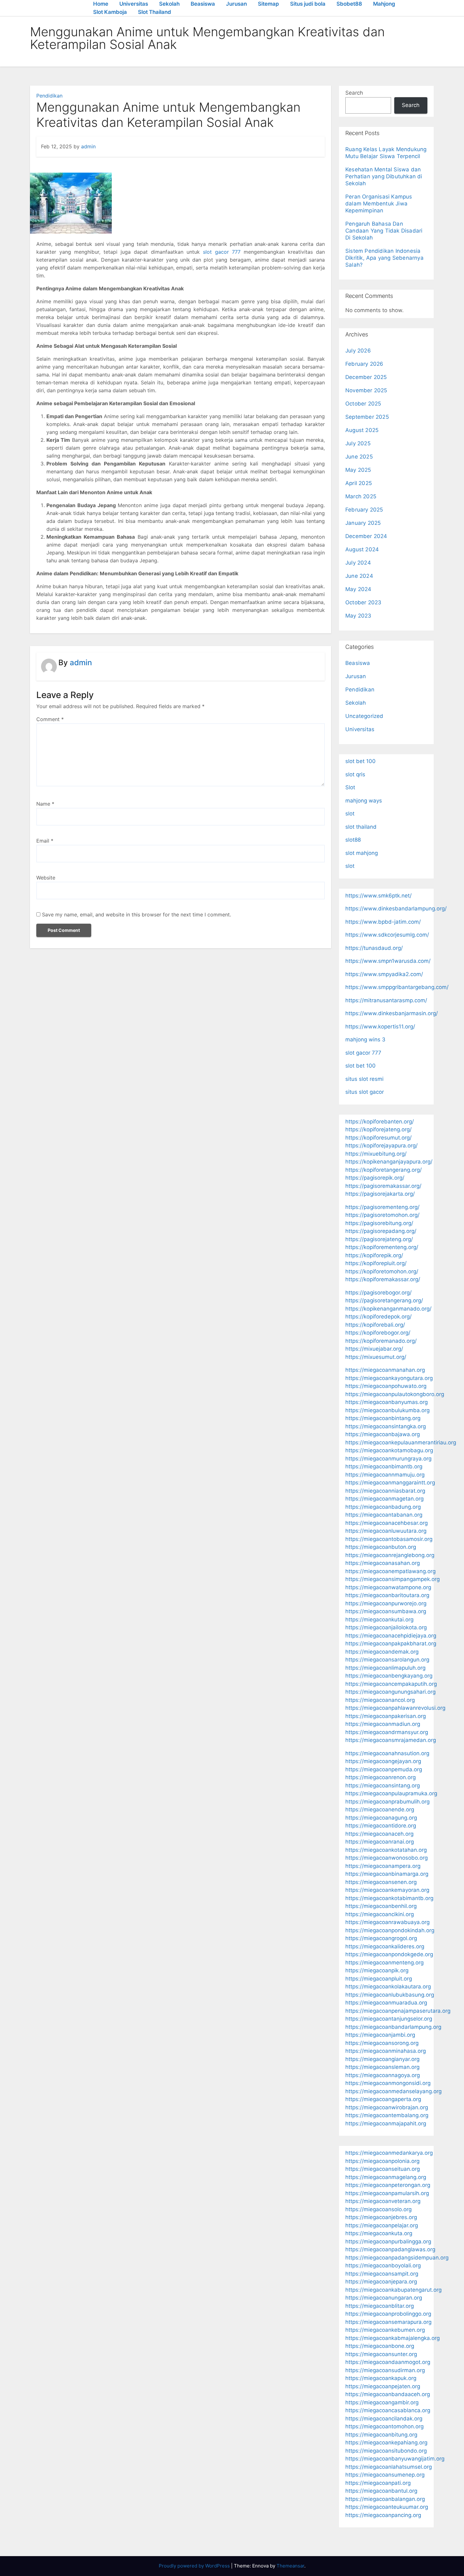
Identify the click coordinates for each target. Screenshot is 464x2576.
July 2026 (358, 351)
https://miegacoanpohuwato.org (386, 1386)
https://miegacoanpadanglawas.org (390, 2249)
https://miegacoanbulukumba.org (387, 1410)
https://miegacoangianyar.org (382, 2059)
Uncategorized (364, 716)
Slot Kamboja (110, 12)
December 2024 (366, 536)
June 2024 (359, 576)
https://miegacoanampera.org (383, 1866)
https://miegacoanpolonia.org (382, 2161)
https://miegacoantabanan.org (384, 1515)
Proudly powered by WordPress (195, 2566)
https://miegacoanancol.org (380, 1700)
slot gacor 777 (222, 252)
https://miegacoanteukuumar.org (387, 2507)
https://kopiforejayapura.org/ (381, 1146)
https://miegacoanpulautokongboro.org (395, 1394)
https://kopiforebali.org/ (375, 1325)
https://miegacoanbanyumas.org (387, 1402)
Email (45, 841)
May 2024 (358, 589)
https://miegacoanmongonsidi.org (388, 2083)
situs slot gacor (365, 1092)
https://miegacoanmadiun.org (383, 1724)
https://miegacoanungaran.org (384, 2298)
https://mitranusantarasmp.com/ (386, 1000)
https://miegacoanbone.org (380, 2346)
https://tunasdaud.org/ (374, 948)
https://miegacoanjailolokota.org (386, 1627)
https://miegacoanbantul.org (381, 2491)
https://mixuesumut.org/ (376, 1357)
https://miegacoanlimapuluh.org (385, 1668)
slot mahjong (362, 853)
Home (101, 4)
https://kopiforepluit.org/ (376, 1263)
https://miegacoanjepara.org (381, 2282)
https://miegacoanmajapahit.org (386, 2123)
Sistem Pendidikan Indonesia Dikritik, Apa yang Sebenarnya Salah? (384, 258)
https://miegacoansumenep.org (385, 2475)
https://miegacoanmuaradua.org (386, 2003)
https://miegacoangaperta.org (383, 2099)
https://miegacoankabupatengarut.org (393, 2290)
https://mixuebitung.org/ (376, 1154)
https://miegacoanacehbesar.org (387, 1523)
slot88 (353, 840)
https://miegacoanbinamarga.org (387, 1874)
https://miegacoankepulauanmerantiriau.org (401, 1442)
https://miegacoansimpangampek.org (393, 1579)
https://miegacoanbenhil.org (381, 1906)
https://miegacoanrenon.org (381, 1777)
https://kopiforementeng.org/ (382, 1247)
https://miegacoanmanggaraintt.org (390, 1483)
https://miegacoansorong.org (382, 2043)
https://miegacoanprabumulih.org (387, 1802)
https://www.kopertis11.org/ (380, 1027)
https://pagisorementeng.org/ (382, 1207)
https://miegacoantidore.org (381, 1826)
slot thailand (361, 827)
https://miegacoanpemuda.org (384, 1769)
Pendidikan (49, 96)
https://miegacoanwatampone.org (388, 1587)
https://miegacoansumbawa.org (386, 1611)
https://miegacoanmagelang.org (386, 2177)
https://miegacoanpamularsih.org (387, 2193)
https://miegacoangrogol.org (381, 1938)
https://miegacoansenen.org (381, 1882)
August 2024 (362, 549)
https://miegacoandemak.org (382, 1652)
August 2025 (362, 430)
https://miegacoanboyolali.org (383, 2265)
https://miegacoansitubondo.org (386, 2451)
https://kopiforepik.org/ (374, 1255)
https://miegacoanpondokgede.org (389, 1954)
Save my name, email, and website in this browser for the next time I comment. (137, 915)
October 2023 (363, 602)
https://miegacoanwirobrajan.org (387, 2107)
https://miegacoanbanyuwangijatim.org (395, 2459)
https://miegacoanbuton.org (381, 1547)
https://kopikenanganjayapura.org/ (389, 1162)
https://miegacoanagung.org (381, 1818)
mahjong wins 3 (365, 1039)
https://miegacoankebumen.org (385, 2330)
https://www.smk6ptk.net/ (378, 896)
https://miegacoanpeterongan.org (388, 2185)
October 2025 (363, 404)
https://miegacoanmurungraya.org (388, 1459)
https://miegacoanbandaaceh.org (388, 2394)
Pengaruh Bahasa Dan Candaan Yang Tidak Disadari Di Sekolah (384, 231)
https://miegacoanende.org (380, 1809)
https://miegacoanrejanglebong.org (390, 1555)
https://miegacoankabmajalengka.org (393, 2338)
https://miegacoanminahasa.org (386, 2051)
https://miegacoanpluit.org (379, 1979)
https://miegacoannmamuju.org (385, 1475)
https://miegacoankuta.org (379, 2233)
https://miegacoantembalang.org (387, 2115)
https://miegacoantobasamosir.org (389, 1539)
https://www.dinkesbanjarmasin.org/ (392, 1013)
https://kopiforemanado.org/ (381, 1341)
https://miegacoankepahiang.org (386, 2443)
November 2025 (366, 390)
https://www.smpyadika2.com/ (384, 974)
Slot (350, 787)
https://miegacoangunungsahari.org (390, 1692)
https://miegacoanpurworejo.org (386, 1603)
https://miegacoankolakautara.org (388, 1987)
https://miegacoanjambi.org (380, 2035)
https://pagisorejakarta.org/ (380, 1194)
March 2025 (361, 496)
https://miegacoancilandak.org (384, 2419)
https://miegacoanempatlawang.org (390, 1571)
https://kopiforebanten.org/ (380, 1122)
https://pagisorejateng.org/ (379, 1239)
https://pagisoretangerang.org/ (384, 1300)
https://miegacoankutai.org (379, 1620)
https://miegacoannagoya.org (383, 2075)
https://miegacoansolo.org (378, 2209)
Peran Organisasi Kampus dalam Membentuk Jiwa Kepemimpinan (379, 204)
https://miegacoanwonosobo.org (387, 1858)
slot (350, 814)
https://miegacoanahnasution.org (387, 1753)
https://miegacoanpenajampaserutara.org (398, 2011)
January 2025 (363, 523)
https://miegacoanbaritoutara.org (387, 1595)
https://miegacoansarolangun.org (387, 1660)
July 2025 (358, 443)
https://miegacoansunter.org (381, 2354)
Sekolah (169, 4)
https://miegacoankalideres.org (385, 1946)
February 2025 (364, 510)
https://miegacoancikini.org (380, 1914)
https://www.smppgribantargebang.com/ (397, 987)
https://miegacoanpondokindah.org (390, 1930)
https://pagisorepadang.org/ (381, 1231)
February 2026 (364, 364)
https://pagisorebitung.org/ (379, 1223)
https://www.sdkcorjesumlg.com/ (387, 935)
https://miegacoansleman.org (382, 2067)
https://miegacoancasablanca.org (388, 2410)
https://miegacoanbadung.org (383, 1507)
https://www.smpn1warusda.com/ (388, 961)
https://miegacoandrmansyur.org (387, 1732)
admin (88, 146)
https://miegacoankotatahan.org (386, 1850)
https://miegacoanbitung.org (381, 2435)
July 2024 (358, 563)
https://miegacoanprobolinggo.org (388, 2314)
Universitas (134, 4)
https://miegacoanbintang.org (383, 1418)
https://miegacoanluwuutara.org (386, 1531)
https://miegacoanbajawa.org (383, 1434)
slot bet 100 (360, 761)
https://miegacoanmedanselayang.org (393, 2091)
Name (45, 804)
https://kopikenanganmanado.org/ (388, 1309)
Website (46, 878)
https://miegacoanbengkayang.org (389, 1676)
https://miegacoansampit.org (382, 2274)
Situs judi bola (308, 4)
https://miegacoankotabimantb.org (389, 1898)
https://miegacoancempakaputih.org (391, 1684)
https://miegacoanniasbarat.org (385, 1491)
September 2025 (367, 417)
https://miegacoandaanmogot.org (388, 2362)
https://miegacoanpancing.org (383, 2515)
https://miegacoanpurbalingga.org (388, 2241)
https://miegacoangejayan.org (383, 1761)
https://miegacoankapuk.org (381, 2378)
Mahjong (384, 4)
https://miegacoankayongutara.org (389, 1378)
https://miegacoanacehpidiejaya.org (391, 1636)
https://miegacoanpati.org (378, 2483)
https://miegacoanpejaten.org (383, 2386)
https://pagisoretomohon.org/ (382, 1215)
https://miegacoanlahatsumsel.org (389, 2467)
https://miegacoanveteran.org (383, 2201)
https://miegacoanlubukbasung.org (390, 1995)
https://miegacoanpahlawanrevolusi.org (395, 1708)
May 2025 (358, 470)
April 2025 (359, 483)
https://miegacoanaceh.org (379, 1834)
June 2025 (359, 457)
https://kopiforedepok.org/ (378, 1317)
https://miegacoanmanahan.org (385, 1370)
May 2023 (358, 616)
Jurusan (236, 4)
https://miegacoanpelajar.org (382, 2225)
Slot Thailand (155, 12)
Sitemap (268, 4)
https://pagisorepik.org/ (375, 1178)
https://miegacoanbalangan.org (385, 2499)
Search (354, 93)
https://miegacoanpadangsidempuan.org (397, 2258)
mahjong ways (364, 801)
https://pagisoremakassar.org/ (383, 1186)
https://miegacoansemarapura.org (388, 2322)
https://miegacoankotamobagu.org (389, 1450)
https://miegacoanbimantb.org (384, 1466)
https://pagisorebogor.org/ (378, 1293)
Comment (50, 719)
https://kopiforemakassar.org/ (383, 1279)
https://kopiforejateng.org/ (378, 1129)
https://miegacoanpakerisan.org (386, 1716)
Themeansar (290, 2566)
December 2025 (366, 377)
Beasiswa (203, 4)
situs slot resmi (364, 1079)
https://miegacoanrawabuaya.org (387, 1922)
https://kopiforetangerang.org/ (384, 1170)
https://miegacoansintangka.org (386, 1426)
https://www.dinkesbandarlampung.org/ (396, 909)
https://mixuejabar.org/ (374, 1349)
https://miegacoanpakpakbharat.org (391, 1643)
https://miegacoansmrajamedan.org (391, 1740)
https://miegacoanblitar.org (380, 2306)
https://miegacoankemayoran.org (387, 1890)
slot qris (355, 774)
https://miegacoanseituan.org (383, 2169)
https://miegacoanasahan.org (383, 1563)
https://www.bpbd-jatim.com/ (383, 922)
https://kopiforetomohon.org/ (382, 1271)
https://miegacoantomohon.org (384, 2426)
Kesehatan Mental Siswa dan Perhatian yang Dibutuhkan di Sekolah (384, 176)
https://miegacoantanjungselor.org (389, 2019)
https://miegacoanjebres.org (381, 2217)
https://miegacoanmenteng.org (384, 1963)
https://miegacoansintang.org (383, 1785)
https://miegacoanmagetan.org (384, 1499)
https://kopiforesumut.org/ (378, 1138)
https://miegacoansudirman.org (385, 2370)
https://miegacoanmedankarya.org (389, 2153)
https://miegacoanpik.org (377, 1970)
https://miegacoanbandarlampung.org (393, 2027)
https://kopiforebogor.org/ (378, 1333)
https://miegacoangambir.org (382, 2402)
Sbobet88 (349, 4)
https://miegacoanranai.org (380, 1842)
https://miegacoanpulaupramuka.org (391, 1793)
